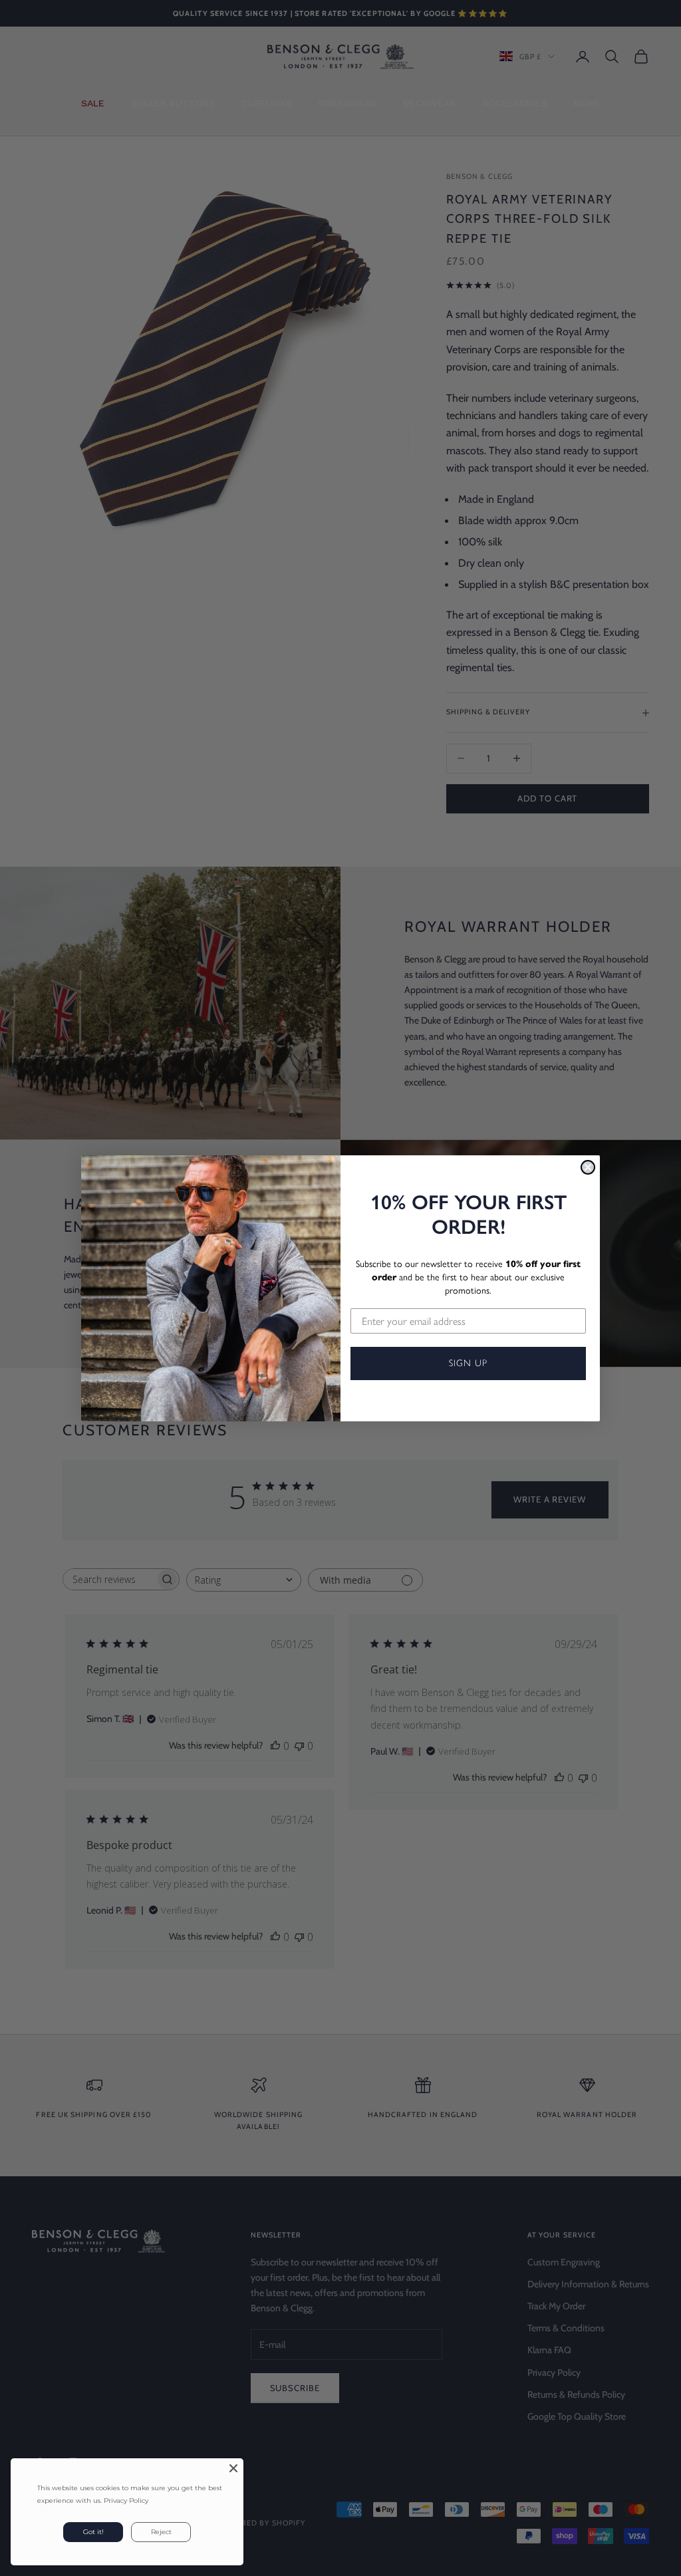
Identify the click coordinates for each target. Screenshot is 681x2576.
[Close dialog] (588, 1167)
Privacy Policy (126, 2501)
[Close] (233, 2468)
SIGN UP (468, 1363)
